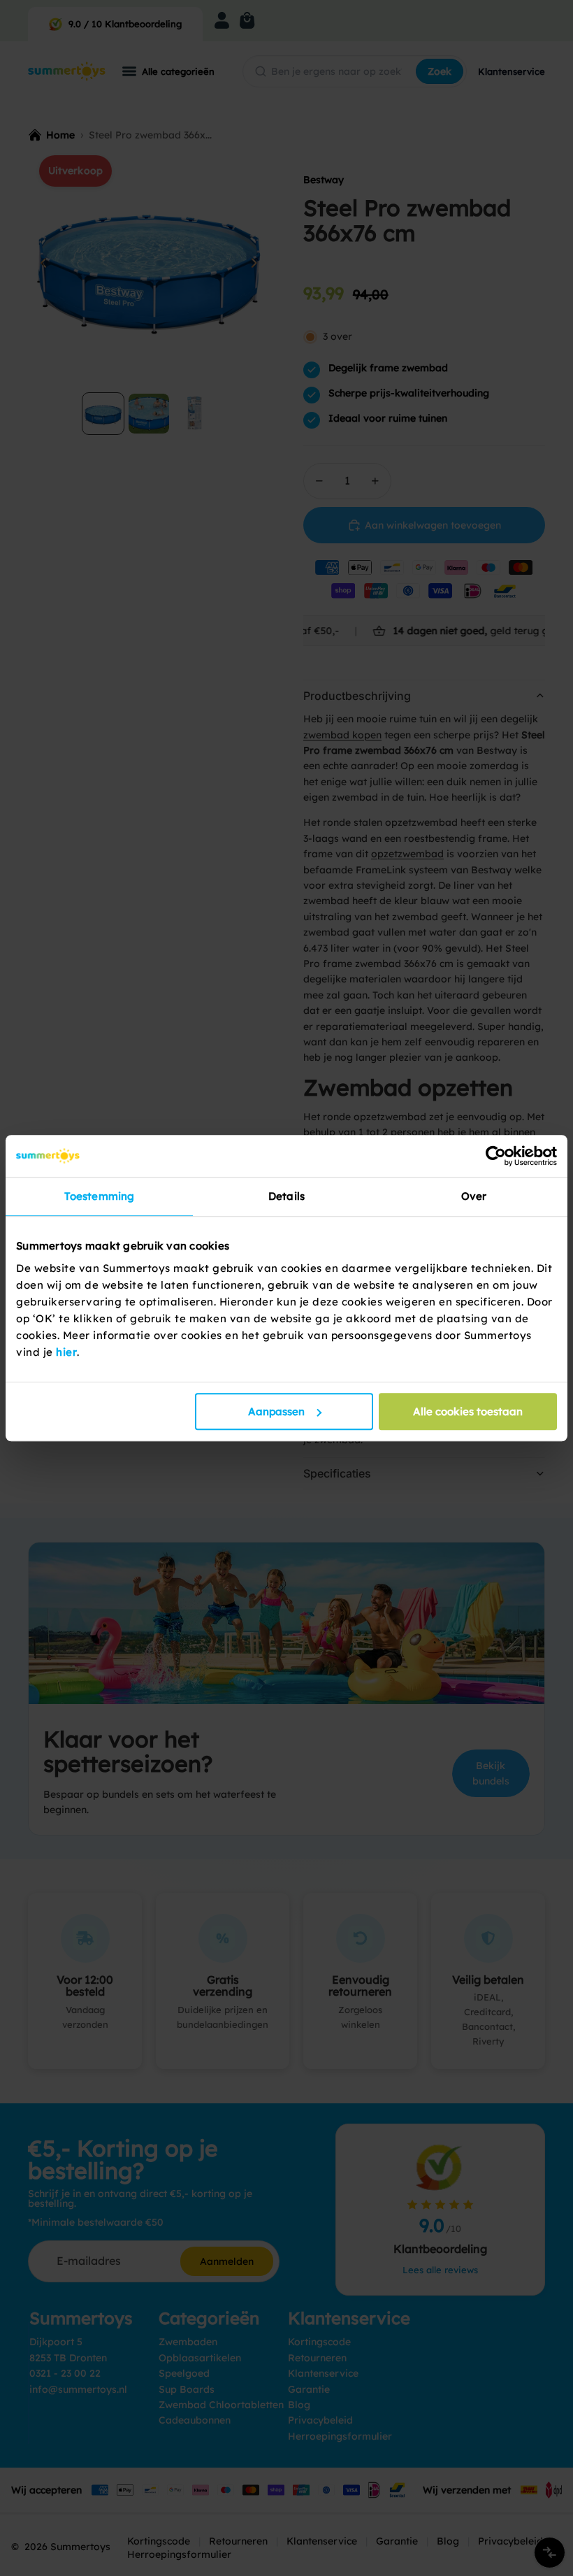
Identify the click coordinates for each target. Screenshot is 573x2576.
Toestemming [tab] (99, 1196)
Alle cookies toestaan (468, 1411)
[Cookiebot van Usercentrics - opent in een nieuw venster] (496, 1156)
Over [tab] (474, 1196)
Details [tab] (286, 1196)
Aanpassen (276, 1411)
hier (66, 1352)
